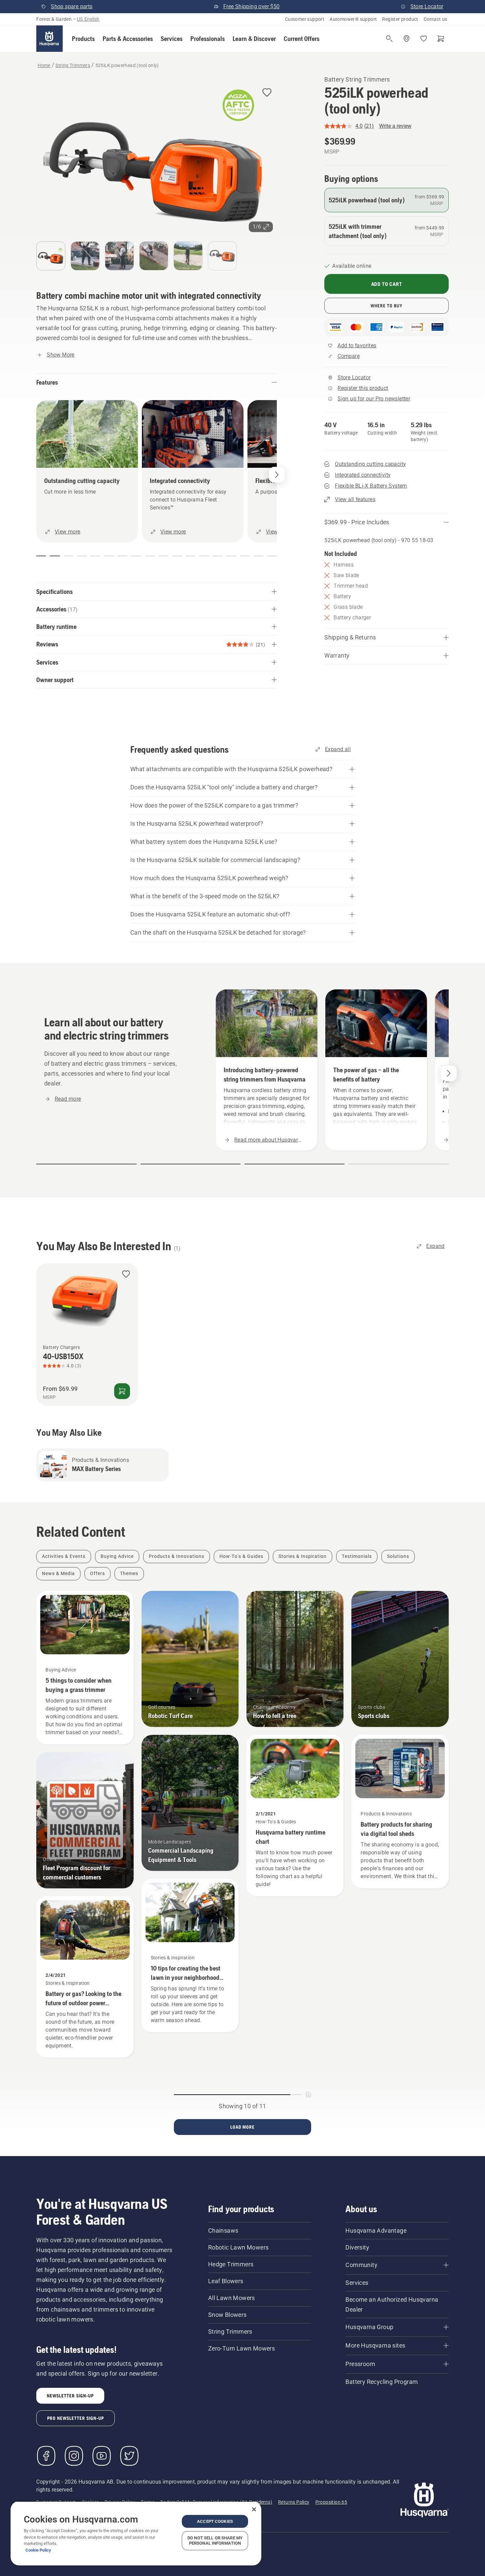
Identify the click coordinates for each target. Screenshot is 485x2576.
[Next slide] (449, 1073)
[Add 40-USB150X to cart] (122, 1391)
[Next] (277, 475)
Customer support (305, 19)
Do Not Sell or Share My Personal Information (215, 2541)
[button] (83, 39)
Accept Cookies (215, 2521)
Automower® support (353, 19)
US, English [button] (88, 19)
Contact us (436, 19)
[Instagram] (74, 2456)
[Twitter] (129, 2456)
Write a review (395, 126)
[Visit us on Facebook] (46, 2456)
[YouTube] (102, 2456)
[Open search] (389, 39)
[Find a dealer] (406, 39)
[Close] (254, 2509)
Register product (400, 19)
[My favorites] (424, 39)
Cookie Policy (38, 2550)
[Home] (49, 39)
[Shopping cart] (441, 39)
